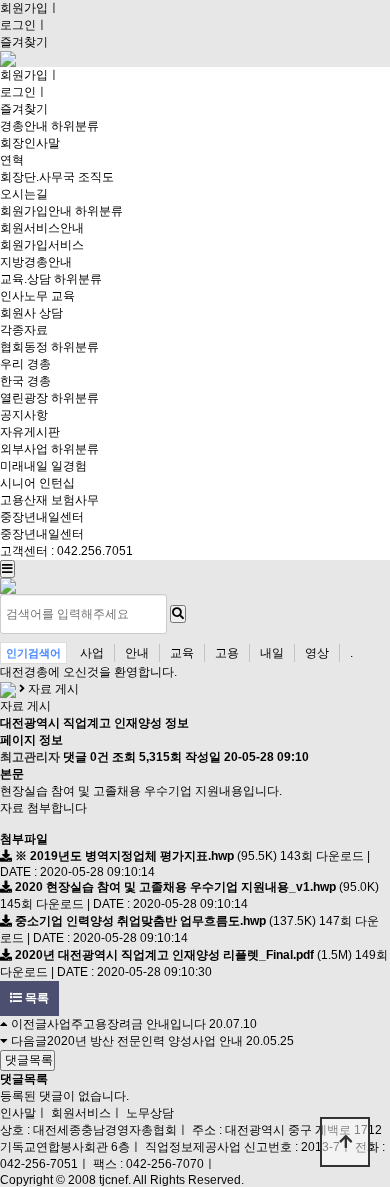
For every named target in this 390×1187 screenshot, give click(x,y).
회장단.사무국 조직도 (57, 177)
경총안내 (24, 126)
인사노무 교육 (37, 296)
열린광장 (24, 398)
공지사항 (24, 415)
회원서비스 (81, 1113)
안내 (137, 653)
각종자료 (24, 330)
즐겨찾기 (24, 42)
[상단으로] (345, 1142)
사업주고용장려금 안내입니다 (126, 1024)
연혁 (12, 160)
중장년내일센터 (42, 517)
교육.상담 (25, 279)
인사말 (18, 1113)
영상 (317, 653)
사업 (92, 653)
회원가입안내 (36, 211)
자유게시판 (30, 432)
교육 (182, 653)
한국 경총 (25, 381)
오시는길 (24, 194)
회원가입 (24, 8)
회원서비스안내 (42, 228)
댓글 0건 (86, 757)
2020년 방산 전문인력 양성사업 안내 (145, 1041)
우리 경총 (25, 364)
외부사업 (24, 449)
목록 (35, 998)
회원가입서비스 (42, 245)
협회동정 (24, 347)
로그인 (18, 25)
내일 (272, 653)
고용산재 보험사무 (49, 500)
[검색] (178, 614)
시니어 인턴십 (37, 483)
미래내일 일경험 (43, 466)
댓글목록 (27, 1060)
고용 (227, 653)
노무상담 (150, 1113)
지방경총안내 (36, 262)
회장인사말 (30, 143)
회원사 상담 (31, 313)
